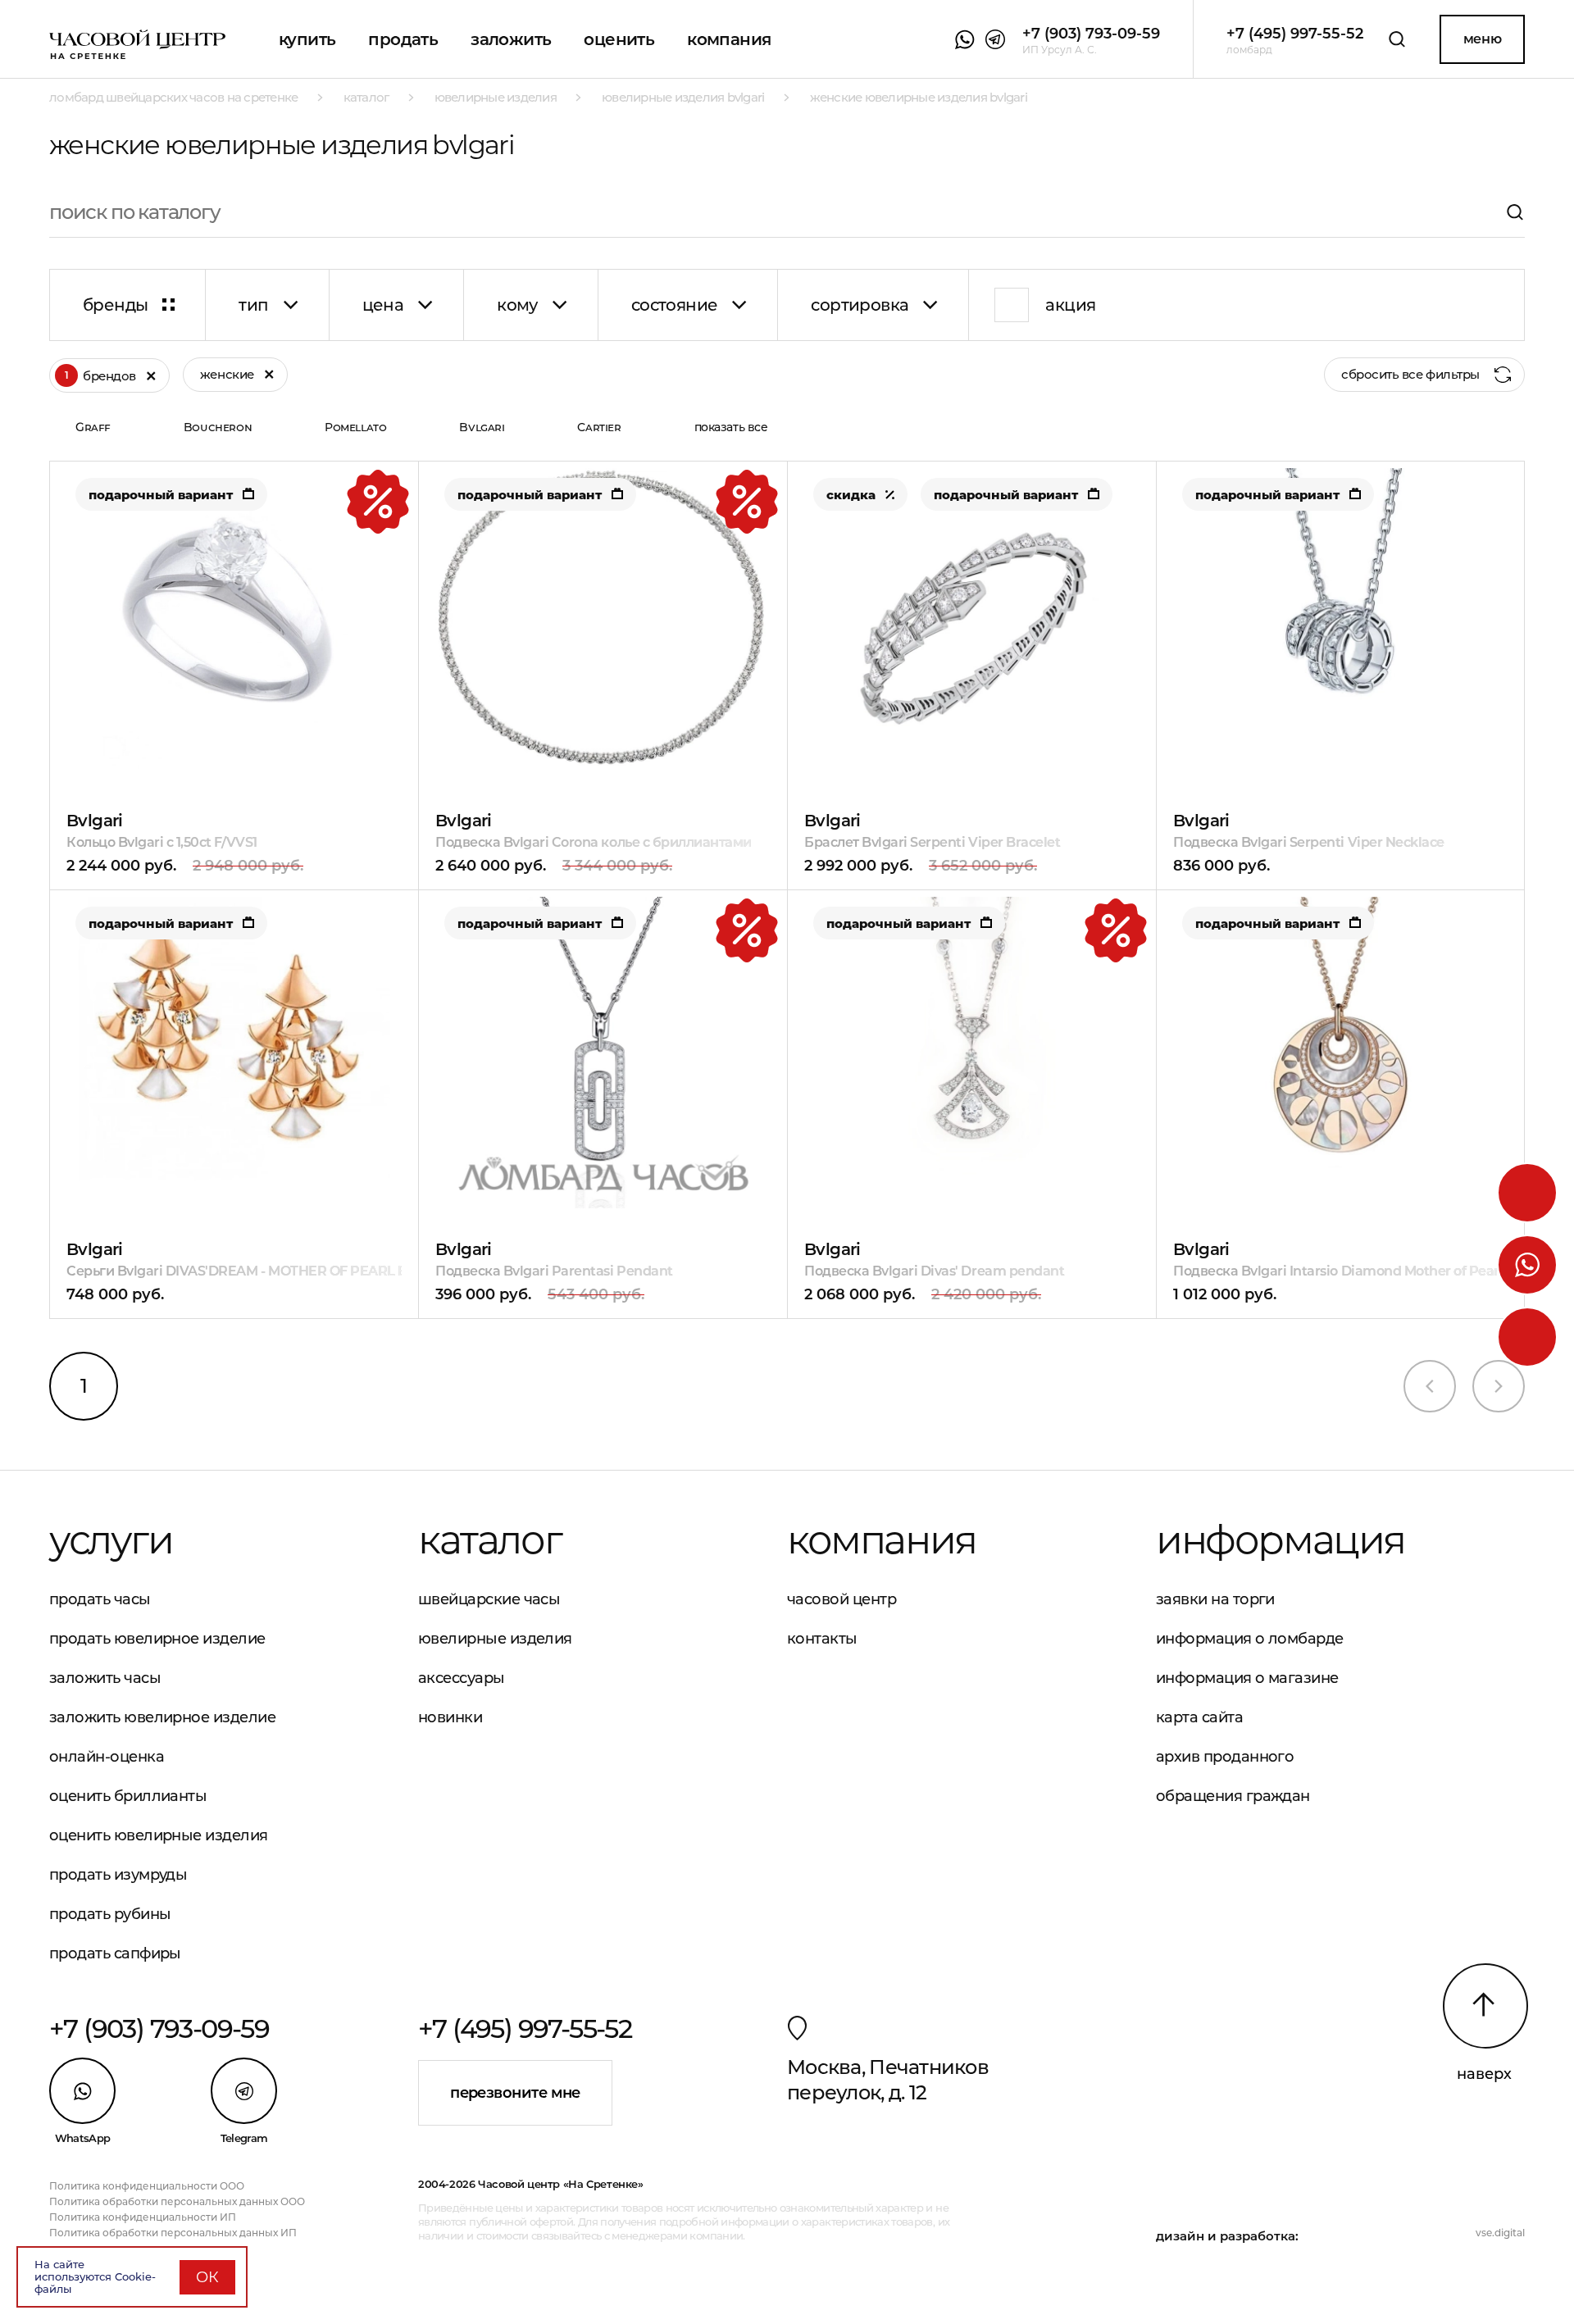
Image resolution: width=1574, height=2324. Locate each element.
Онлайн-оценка (107, 1757)
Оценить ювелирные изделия (159, 1835)
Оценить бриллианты (128, 1796)
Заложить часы (105, 1678)
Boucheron (218, 427)
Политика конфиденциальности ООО (147, 2186)
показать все (731, 427)
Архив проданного (1225, 1757)
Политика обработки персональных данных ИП (173, 2233)
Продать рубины (110, 1914)
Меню (1482, 39)
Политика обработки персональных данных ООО (177, 2201)
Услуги (111, 1539)
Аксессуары (462, 1678)
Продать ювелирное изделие (157, 1639)
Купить (307, 39)
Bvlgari (482, 427)
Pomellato (355, 427)
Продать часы (100, 1599)
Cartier (599, 427)
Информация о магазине (1247, 1678)
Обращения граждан (1233, 1796)
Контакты (822, 1639)
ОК (207, 2277)
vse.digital (1500, 2233)
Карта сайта (1199, 1717)
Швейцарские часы (489, 1599)
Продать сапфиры (115, 1953)
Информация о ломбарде (1250, 1639)
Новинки (450, 1717)
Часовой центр (842, 1599)
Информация (1281, 1539)
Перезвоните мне (515, 2093)
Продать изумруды (118, 1875)
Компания (729, 39)
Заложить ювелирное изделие (162, 1717)
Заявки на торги (1215, 1599)
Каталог (489, 1539)
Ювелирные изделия (495, 1639)
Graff (93, 427)
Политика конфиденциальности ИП (143, 2217)
